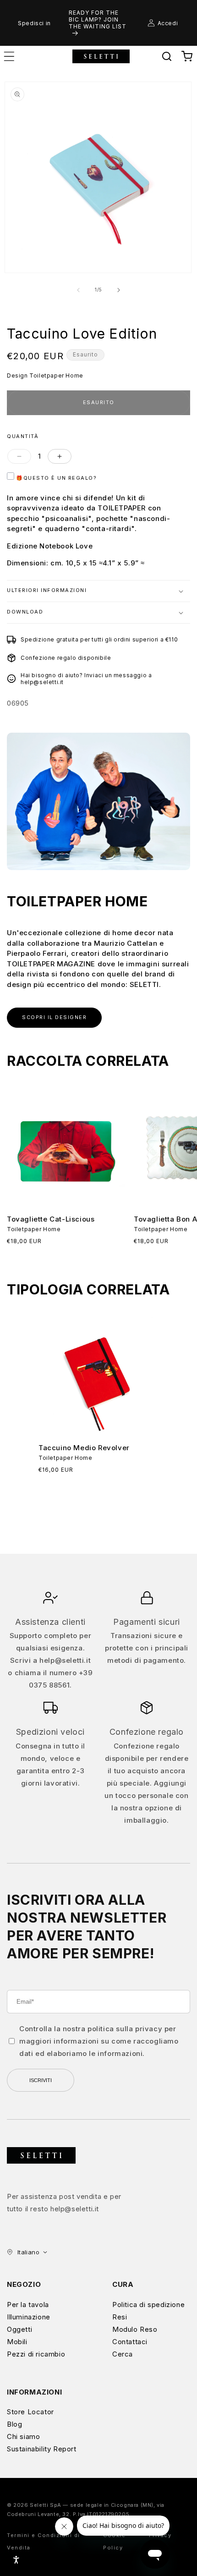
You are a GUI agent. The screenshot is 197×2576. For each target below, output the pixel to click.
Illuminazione (29, 2317)
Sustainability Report (42, 2449)
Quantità (23, 436)
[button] (167, 56)
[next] (119, 290)
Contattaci (130, 2342)
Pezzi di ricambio (36, 2354)
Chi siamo (23, 2436)
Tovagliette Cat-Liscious (51, 1219)
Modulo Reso (135, 2329)
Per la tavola (28, 2305)
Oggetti (19, 2329)
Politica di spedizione (148, 2305)
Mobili (17, 2342)
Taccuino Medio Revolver (84, 1448)
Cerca (123, 2354)
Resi (120, 2317)
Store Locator (30, 2412)
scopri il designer (54, 1017)
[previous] (78, 290)
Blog (14, 2424)
